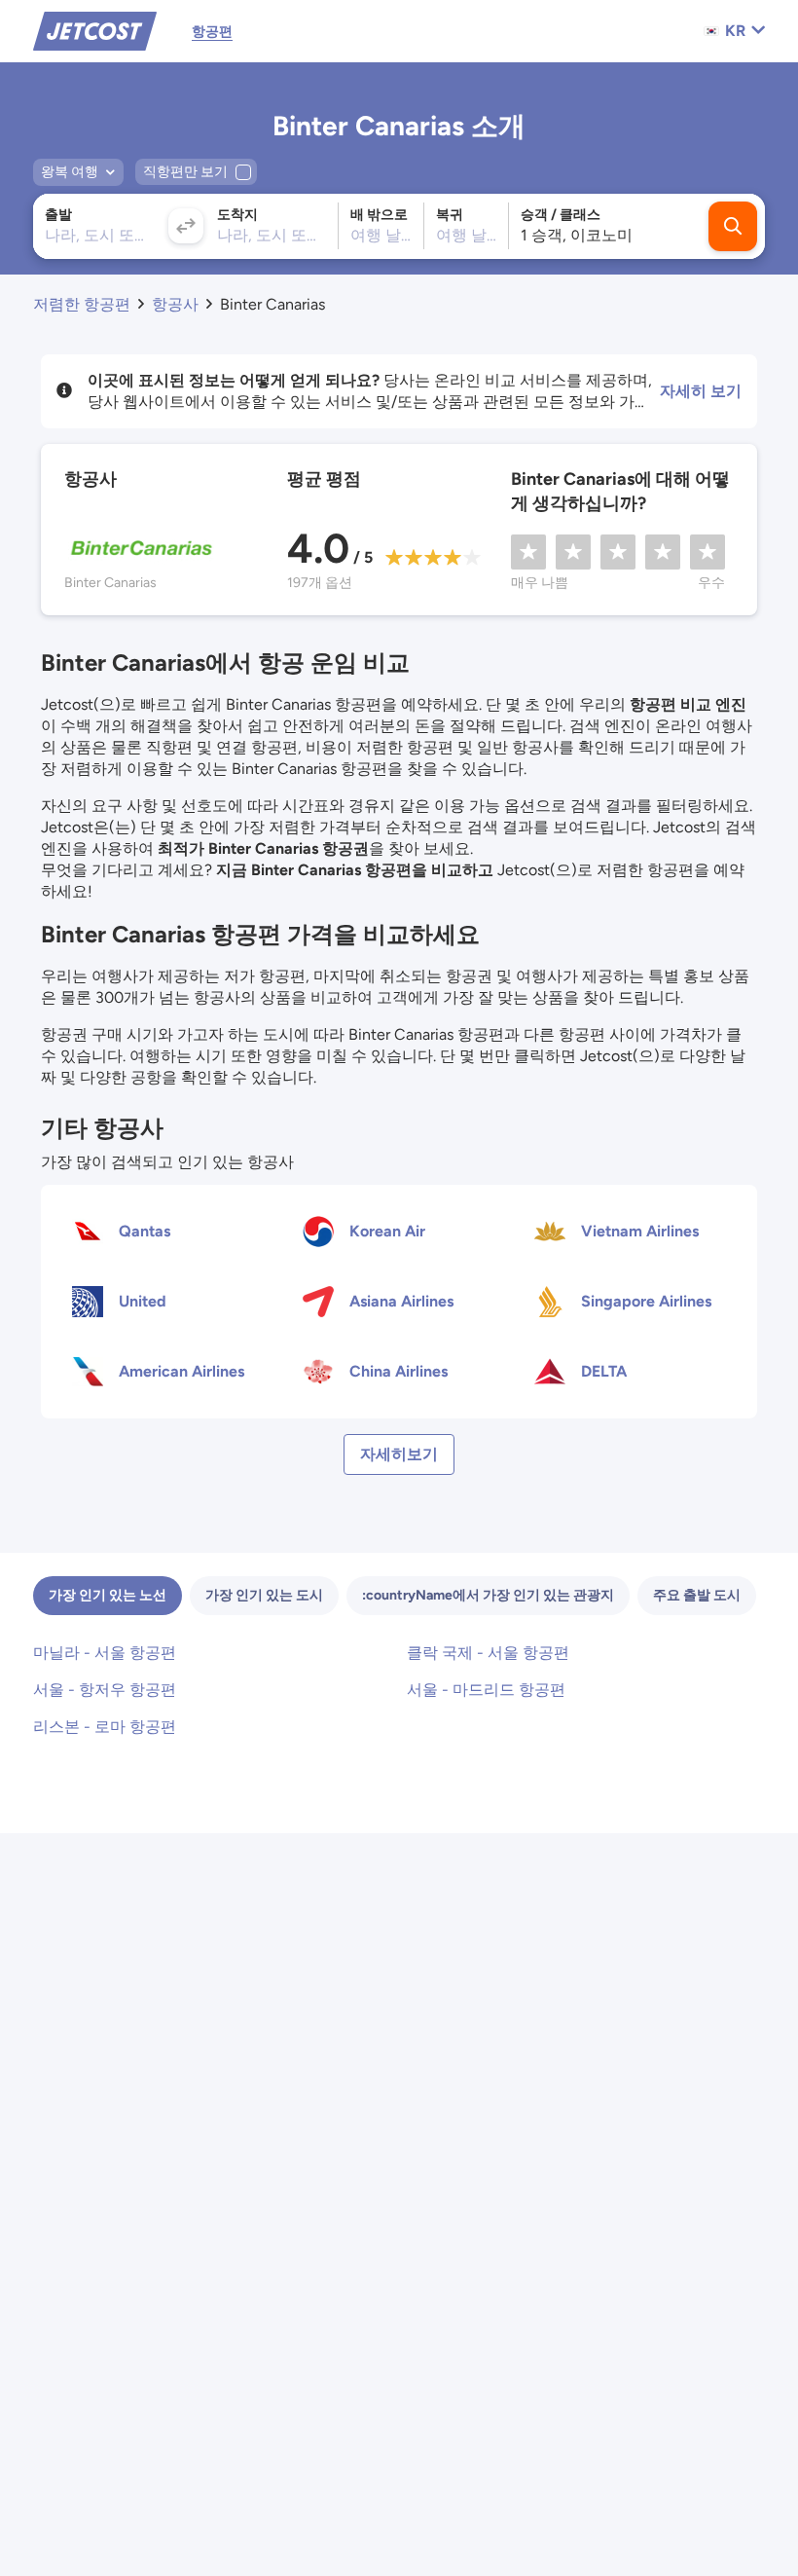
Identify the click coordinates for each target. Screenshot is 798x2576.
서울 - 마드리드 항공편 (486, 1690)
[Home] (95, 30)
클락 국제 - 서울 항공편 (488, 1653)
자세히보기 (399, 1454)
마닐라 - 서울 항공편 (105, 1653)
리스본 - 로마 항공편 (105, 1727)
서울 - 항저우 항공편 (105, 1690)
